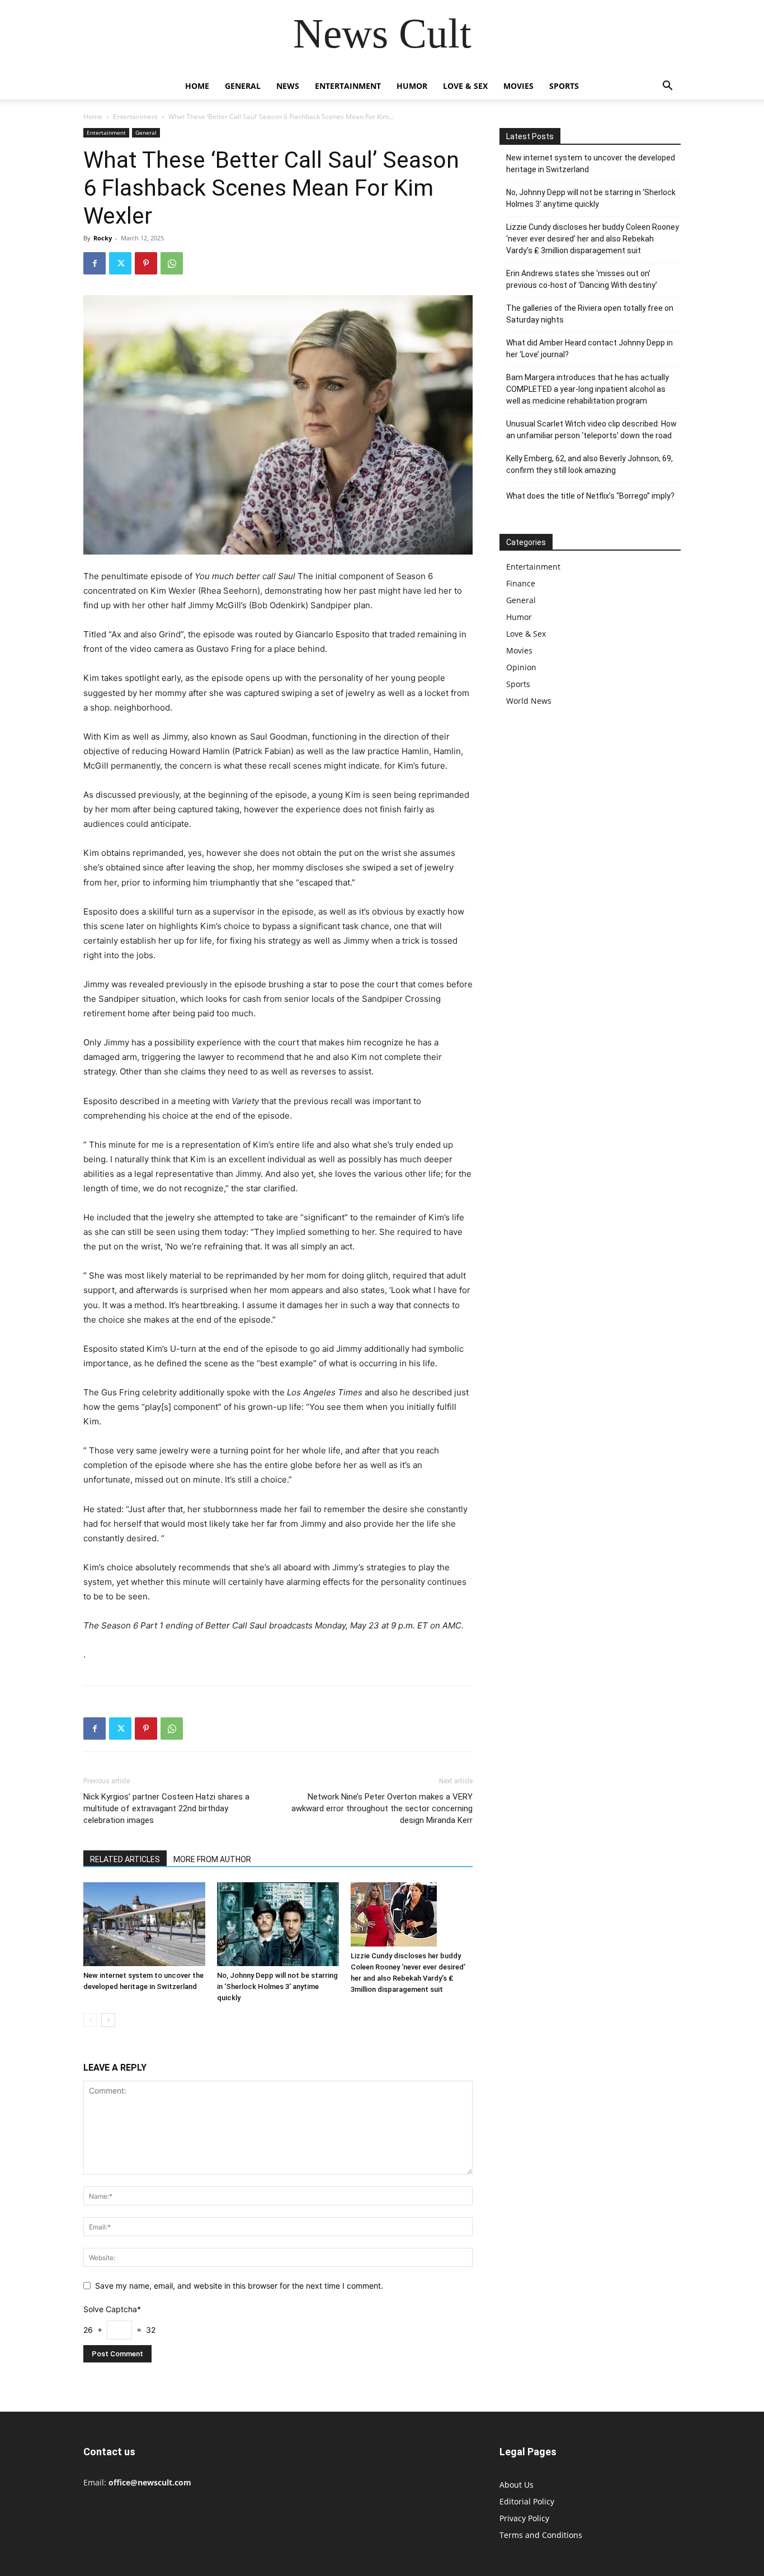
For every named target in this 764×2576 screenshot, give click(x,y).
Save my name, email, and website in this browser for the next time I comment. (239, 2286)
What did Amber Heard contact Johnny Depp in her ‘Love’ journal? (589, 349)
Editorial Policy (527, 2501)
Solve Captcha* (112, 2309)
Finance (521, 583)
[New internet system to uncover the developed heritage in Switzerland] (144, 1924)
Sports (564, 86)
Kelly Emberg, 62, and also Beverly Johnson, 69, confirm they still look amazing (589, 464)
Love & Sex (465, 86)
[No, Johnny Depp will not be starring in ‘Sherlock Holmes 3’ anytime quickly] (278, 1924)
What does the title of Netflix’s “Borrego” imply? (590, 496)
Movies (518, 86)
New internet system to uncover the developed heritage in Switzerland (591, 164)
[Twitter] (120, 263)
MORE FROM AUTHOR (212, 1859)
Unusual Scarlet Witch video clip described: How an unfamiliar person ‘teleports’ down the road (591, 430)
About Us (517, 2485)
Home (197, 86)
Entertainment (348, 86)
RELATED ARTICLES (125, 1859)
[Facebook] (95, 263)
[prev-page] (90, 2020)
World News (529, 701)
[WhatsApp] (172, 263)
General (243, 86)
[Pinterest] (146, 263)
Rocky (103, 238)
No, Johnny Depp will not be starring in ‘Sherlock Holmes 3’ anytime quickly (277, 1987)
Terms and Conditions (541, 2535)
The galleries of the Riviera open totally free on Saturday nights (590, 314)
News (288, 86)
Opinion (521, 667)
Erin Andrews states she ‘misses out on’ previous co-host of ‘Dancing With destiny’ (582, 279)
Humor (412, 86)
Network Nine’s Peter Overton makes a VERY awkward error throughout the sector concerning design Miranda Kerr (382, 1808)
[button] (667, 87)
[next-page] (108, 2020)
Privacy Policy (524, 2518)
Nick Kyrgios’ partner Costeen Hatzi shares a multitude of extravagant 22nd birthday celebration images (166, 1808)
